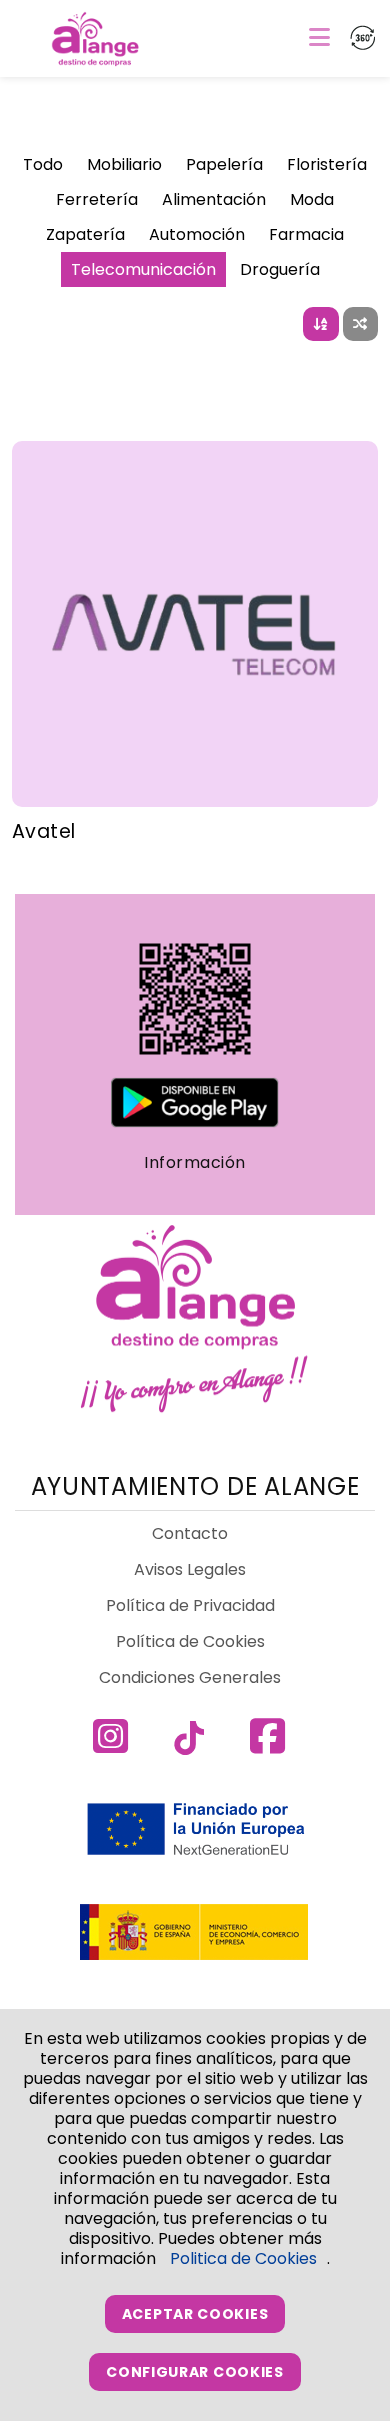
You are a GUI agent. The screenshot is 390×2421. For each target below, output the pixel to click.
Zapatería (85, 234)
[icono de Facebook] (273, 1746)
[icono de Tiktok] (195, 1746)
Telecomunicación (143, 269)
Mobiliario (124, 164)
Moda (312, 199)
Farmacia (306, 234)
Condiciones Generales (190, 1677)
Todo (43, 164)
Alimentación (214, 199)
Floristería (327, 164)
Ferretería (97, 199)
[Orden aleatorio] (360, 324)
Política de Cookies (190, 1641)
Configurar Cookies (195, 2372)
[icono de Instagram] (116, 1746)
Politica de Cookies (243, 2258)
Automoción (197, 234)
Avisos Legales (190, 1569)
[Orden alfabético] (321, 324)
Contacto (190, 1533)
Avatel (44, 831)
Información (194, 1162)
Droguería (280, 269)
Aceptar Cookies (195, 2314)
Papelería (224, 164)
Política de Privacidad (190, 1605)
